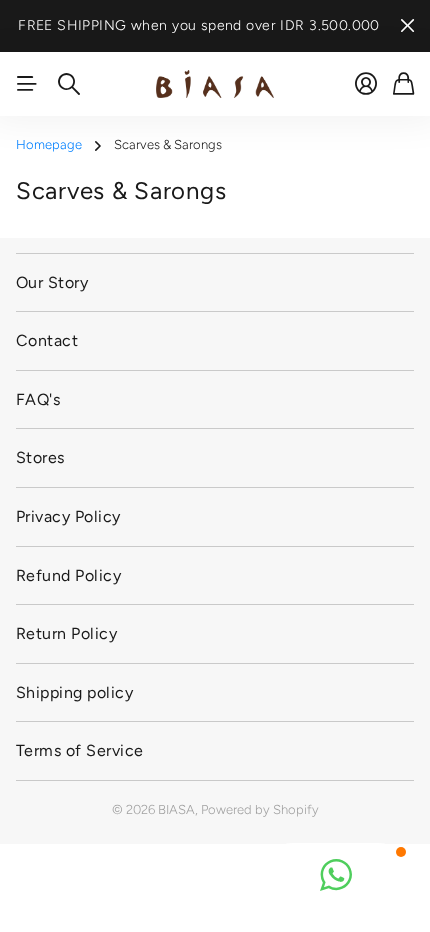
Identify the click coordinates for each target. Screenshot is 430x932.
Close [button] (407, 26)
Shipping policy (74, 692)
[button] (335, 875)
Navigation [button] (27, 84)
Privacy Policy (68, 516)
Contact (47, 340)
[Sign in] (366, 84)
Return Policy (66, 633)
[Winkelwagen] (403, 84)
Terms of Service (80, 750)
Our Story (52, 282)
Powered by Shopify (260, 809)
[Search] (69, 84)
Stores (40, 457)
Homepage (49, 144)
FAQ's (38, 399)
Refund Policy (68, 575)
